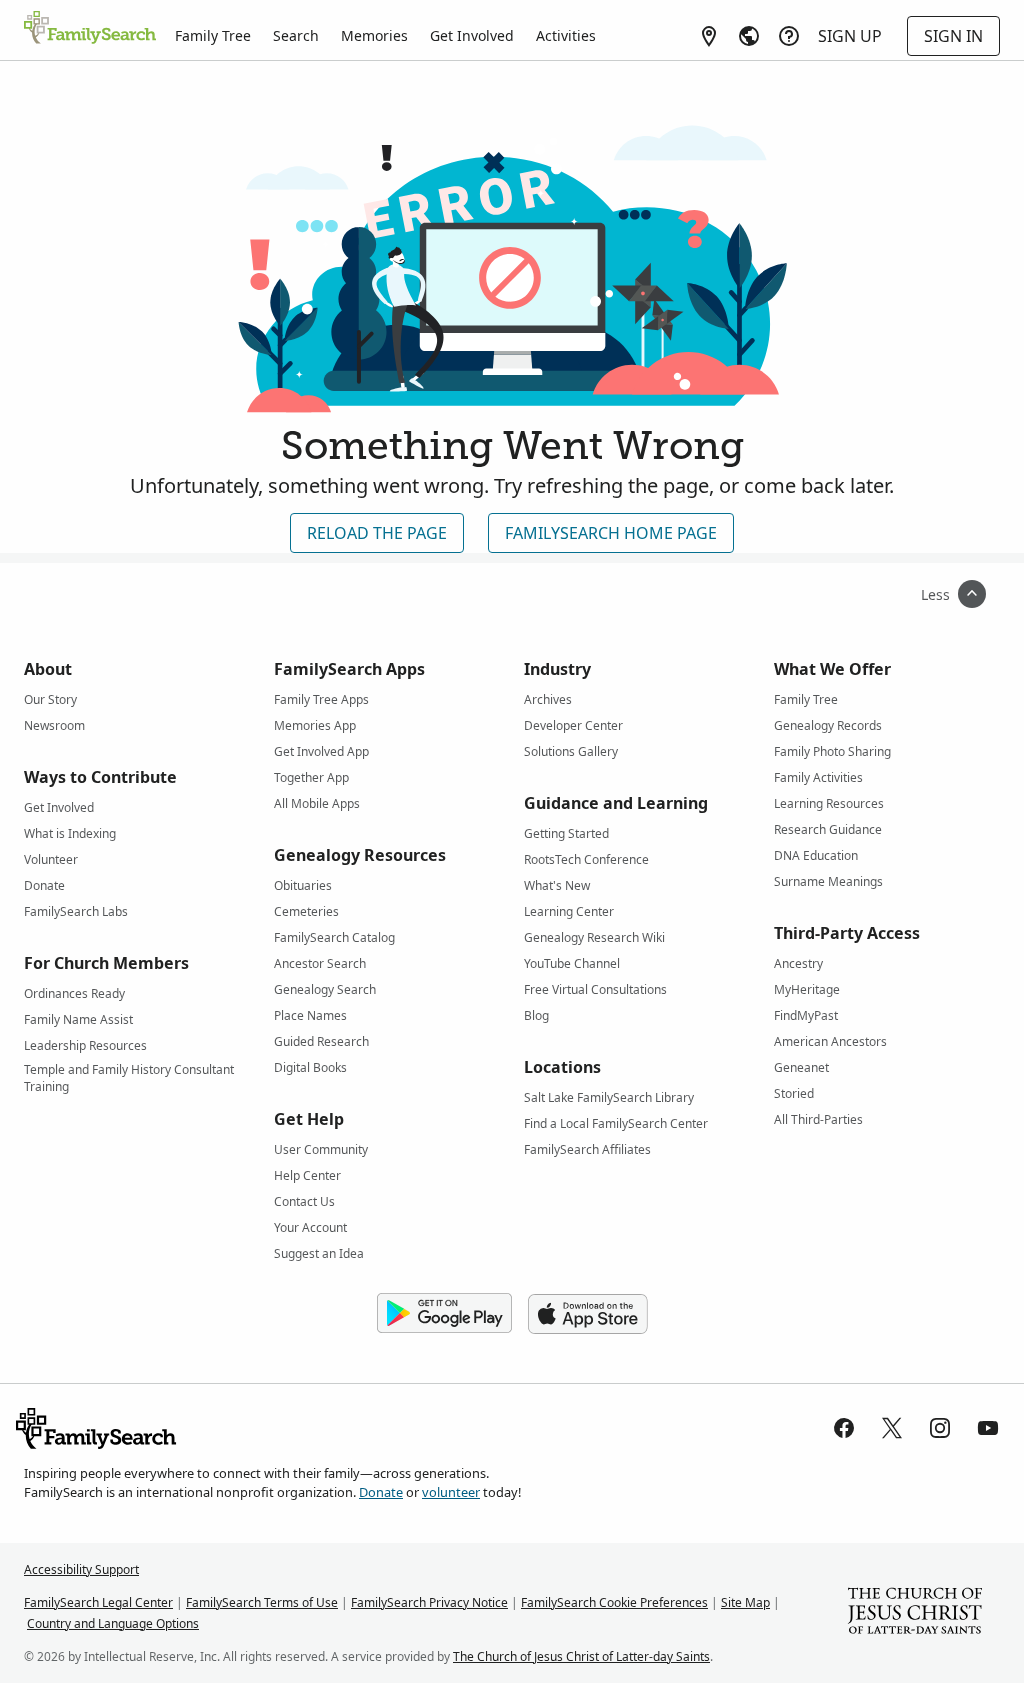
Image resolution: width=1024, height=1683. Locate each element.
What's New (557, 885)
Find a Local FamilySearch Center (616, 1123)
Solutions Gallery (571, 751)
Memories (374, 35)
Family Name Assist (78, 1019)
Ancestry (798, 963)
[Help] (789, 36)
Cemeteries (306, 911)
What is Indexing (70, 833)
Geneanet (801, 1067)
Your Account (310, 1227)
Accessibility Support (81, 1569)
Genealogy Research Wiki (594, 937)
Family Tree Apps (321, 699)
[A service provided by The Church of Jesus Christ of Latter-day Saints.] (915, 1613)
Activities (566, 35)
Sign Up (850, 36)
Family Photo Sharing (832, 751)
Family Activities (818, 777)
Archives (548, 699)
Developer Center (573, 725)
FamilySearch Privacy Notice (429, 1602)
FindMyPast (806, 1015)
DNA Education (816, 855)
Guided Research (321, 1041)
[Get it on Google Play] (444, 1314)
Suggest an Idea (319, 1253)
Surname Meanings (828, 881)
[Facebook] (844, 1428)
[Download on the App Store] (588, 1314)
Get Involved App (321, 751)
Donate (44, 885)
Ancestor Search (320, 963)
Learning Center (569, 911)
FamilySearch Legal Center (98, 1602)
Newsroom (54, 725)
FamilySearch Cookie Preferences (614, 1602)
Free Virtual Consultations (595, 989)
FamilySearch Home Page (611, 533)
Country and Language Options (113, 1623)
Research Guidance (828, 829)
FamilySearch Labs (76, 911)
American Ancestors (830, 1041)
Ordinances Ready (74, 993)
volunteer (451, 1492)
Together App (311, 777)
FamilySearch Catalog (334, 937)
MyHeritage (807, 989)
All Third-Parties (818, 1119)
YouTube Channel (572, 963)
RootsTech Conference (586, 859)
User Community (321, 1149)
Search (296, 35)
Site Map (745, 1602)
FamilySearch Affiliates (587, 1149)
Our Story (50, 699)
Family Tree (213, 35)
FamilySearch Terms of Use (262, 1602)
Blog (536, 1015)
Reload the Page (377, 533)
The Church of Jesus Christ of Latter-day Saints (581, 1656)
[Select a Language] (749, 36)
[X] (892, 1428)
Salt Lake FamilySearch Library (609, 1097)
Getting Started (566, 833)
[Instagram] (940, 1428)
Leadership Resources (85, 1045)
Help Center (307, 1175)
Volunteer (51, 859)
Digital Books (310, 1067)
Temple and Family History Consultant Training (129, 1073)
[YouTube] (988, 1428)
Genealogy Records (828, 725)
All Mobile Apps (317, 803)
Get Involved (472, 35)
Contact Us (304, 1201)
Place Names (310, 1015)
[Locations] (709, 36)
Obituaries (303, 885)
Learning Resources (829, 803)
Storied (794, 1093)
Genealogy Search (325, 989)
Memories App (315, 725)
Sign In (953, 36)
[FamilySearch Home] (90, 29)
